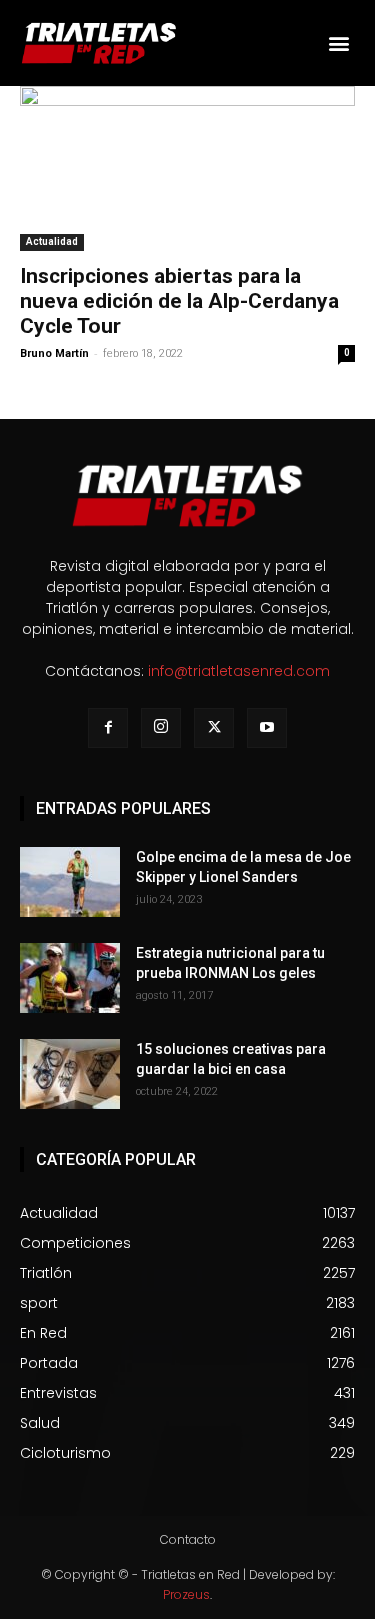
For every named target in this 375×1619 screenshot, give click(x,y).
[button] (338, 42)
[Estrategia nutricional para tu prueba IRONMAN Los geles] (70, 978)
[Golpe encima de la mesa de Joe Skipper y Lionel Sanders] (70, 882)
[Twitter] (214, 728)
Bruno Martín (54, 353)
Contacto (188, 1539)
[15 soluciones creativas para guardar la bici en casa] (70, 1074)
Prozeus (186, 1594)
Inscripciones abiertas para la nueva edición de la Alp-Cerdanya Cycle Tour (179, 301)
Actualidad (52, 241)
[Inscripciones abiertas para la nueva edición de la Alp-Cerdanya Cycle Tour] (187, 168)
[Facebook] (108, 728)
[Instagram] (161, 728)
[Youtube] (267, 728)
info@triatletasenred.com (239, 671)
